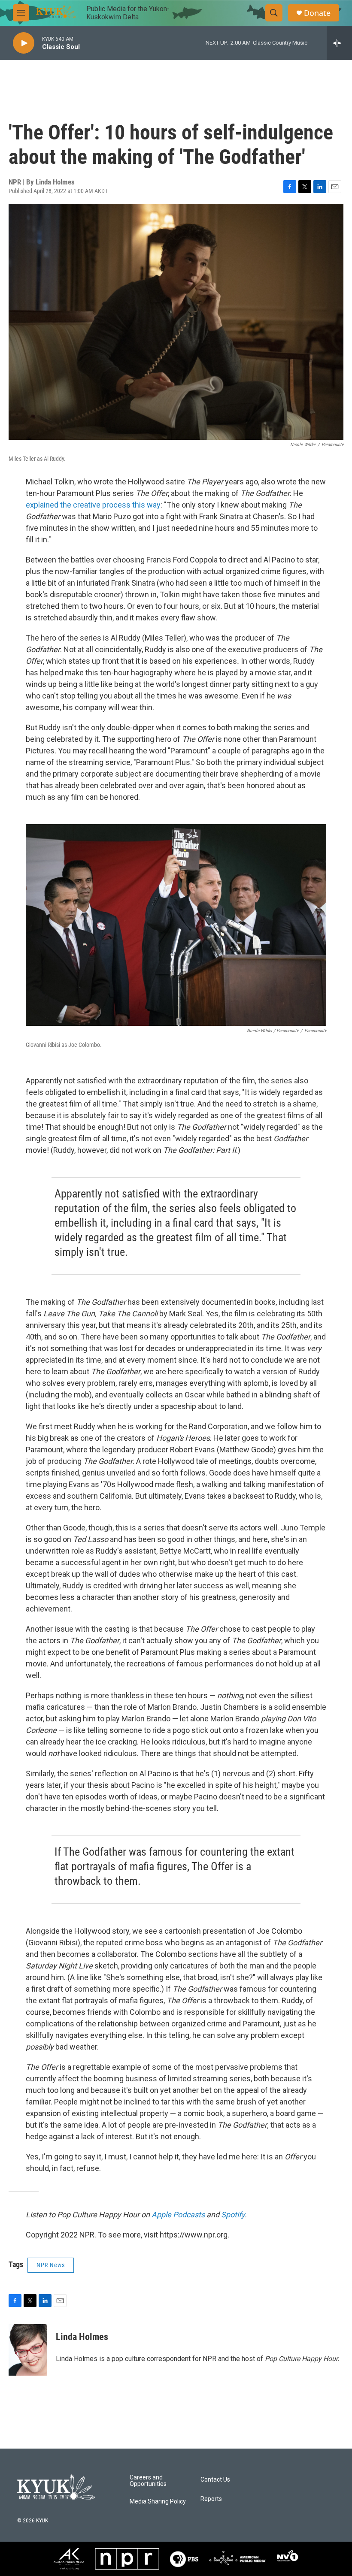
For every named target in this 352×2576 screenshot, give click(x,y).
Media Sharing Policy (158, 2502)
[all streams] (339, 43)
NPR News (51, 2265)
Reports (211, 2499)
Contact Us (215, 2480)
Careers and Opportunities (148, 2481)
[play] (24, 43)
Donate (317, 13)
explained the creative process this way (93, 505)
